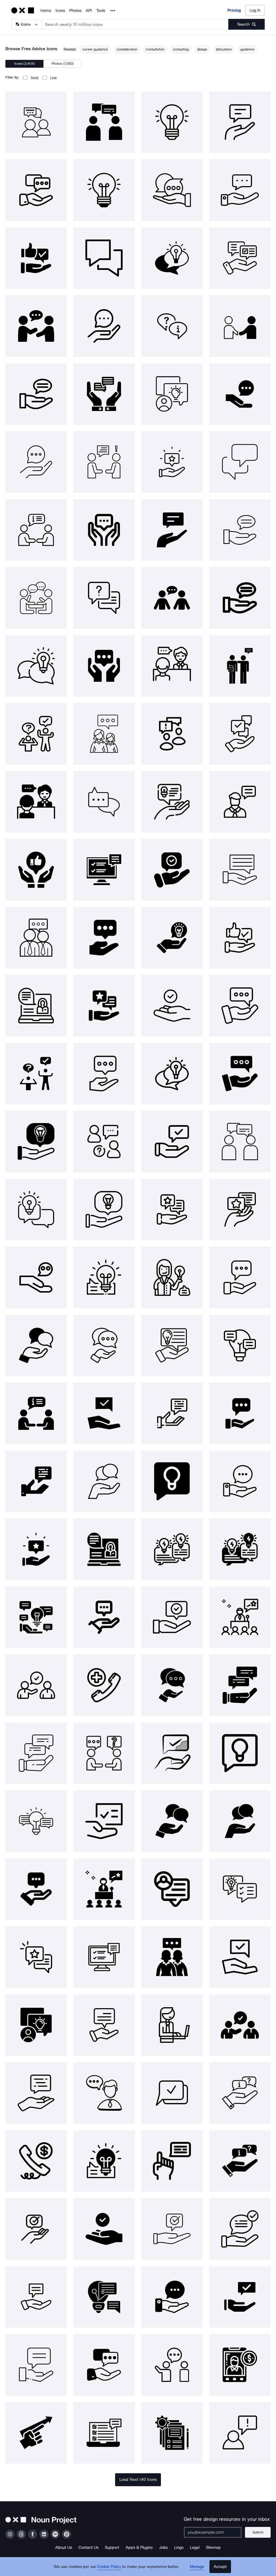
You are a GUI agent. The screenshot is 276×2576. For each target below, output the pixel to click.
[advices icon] (172, 1006)
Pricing (234, 10)
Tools (101, 11)
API (89, 11)
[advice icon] (36, 122)
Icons (60, 11)
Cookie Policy (109, 2567)
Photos (75, 11)
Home (46, 11)
